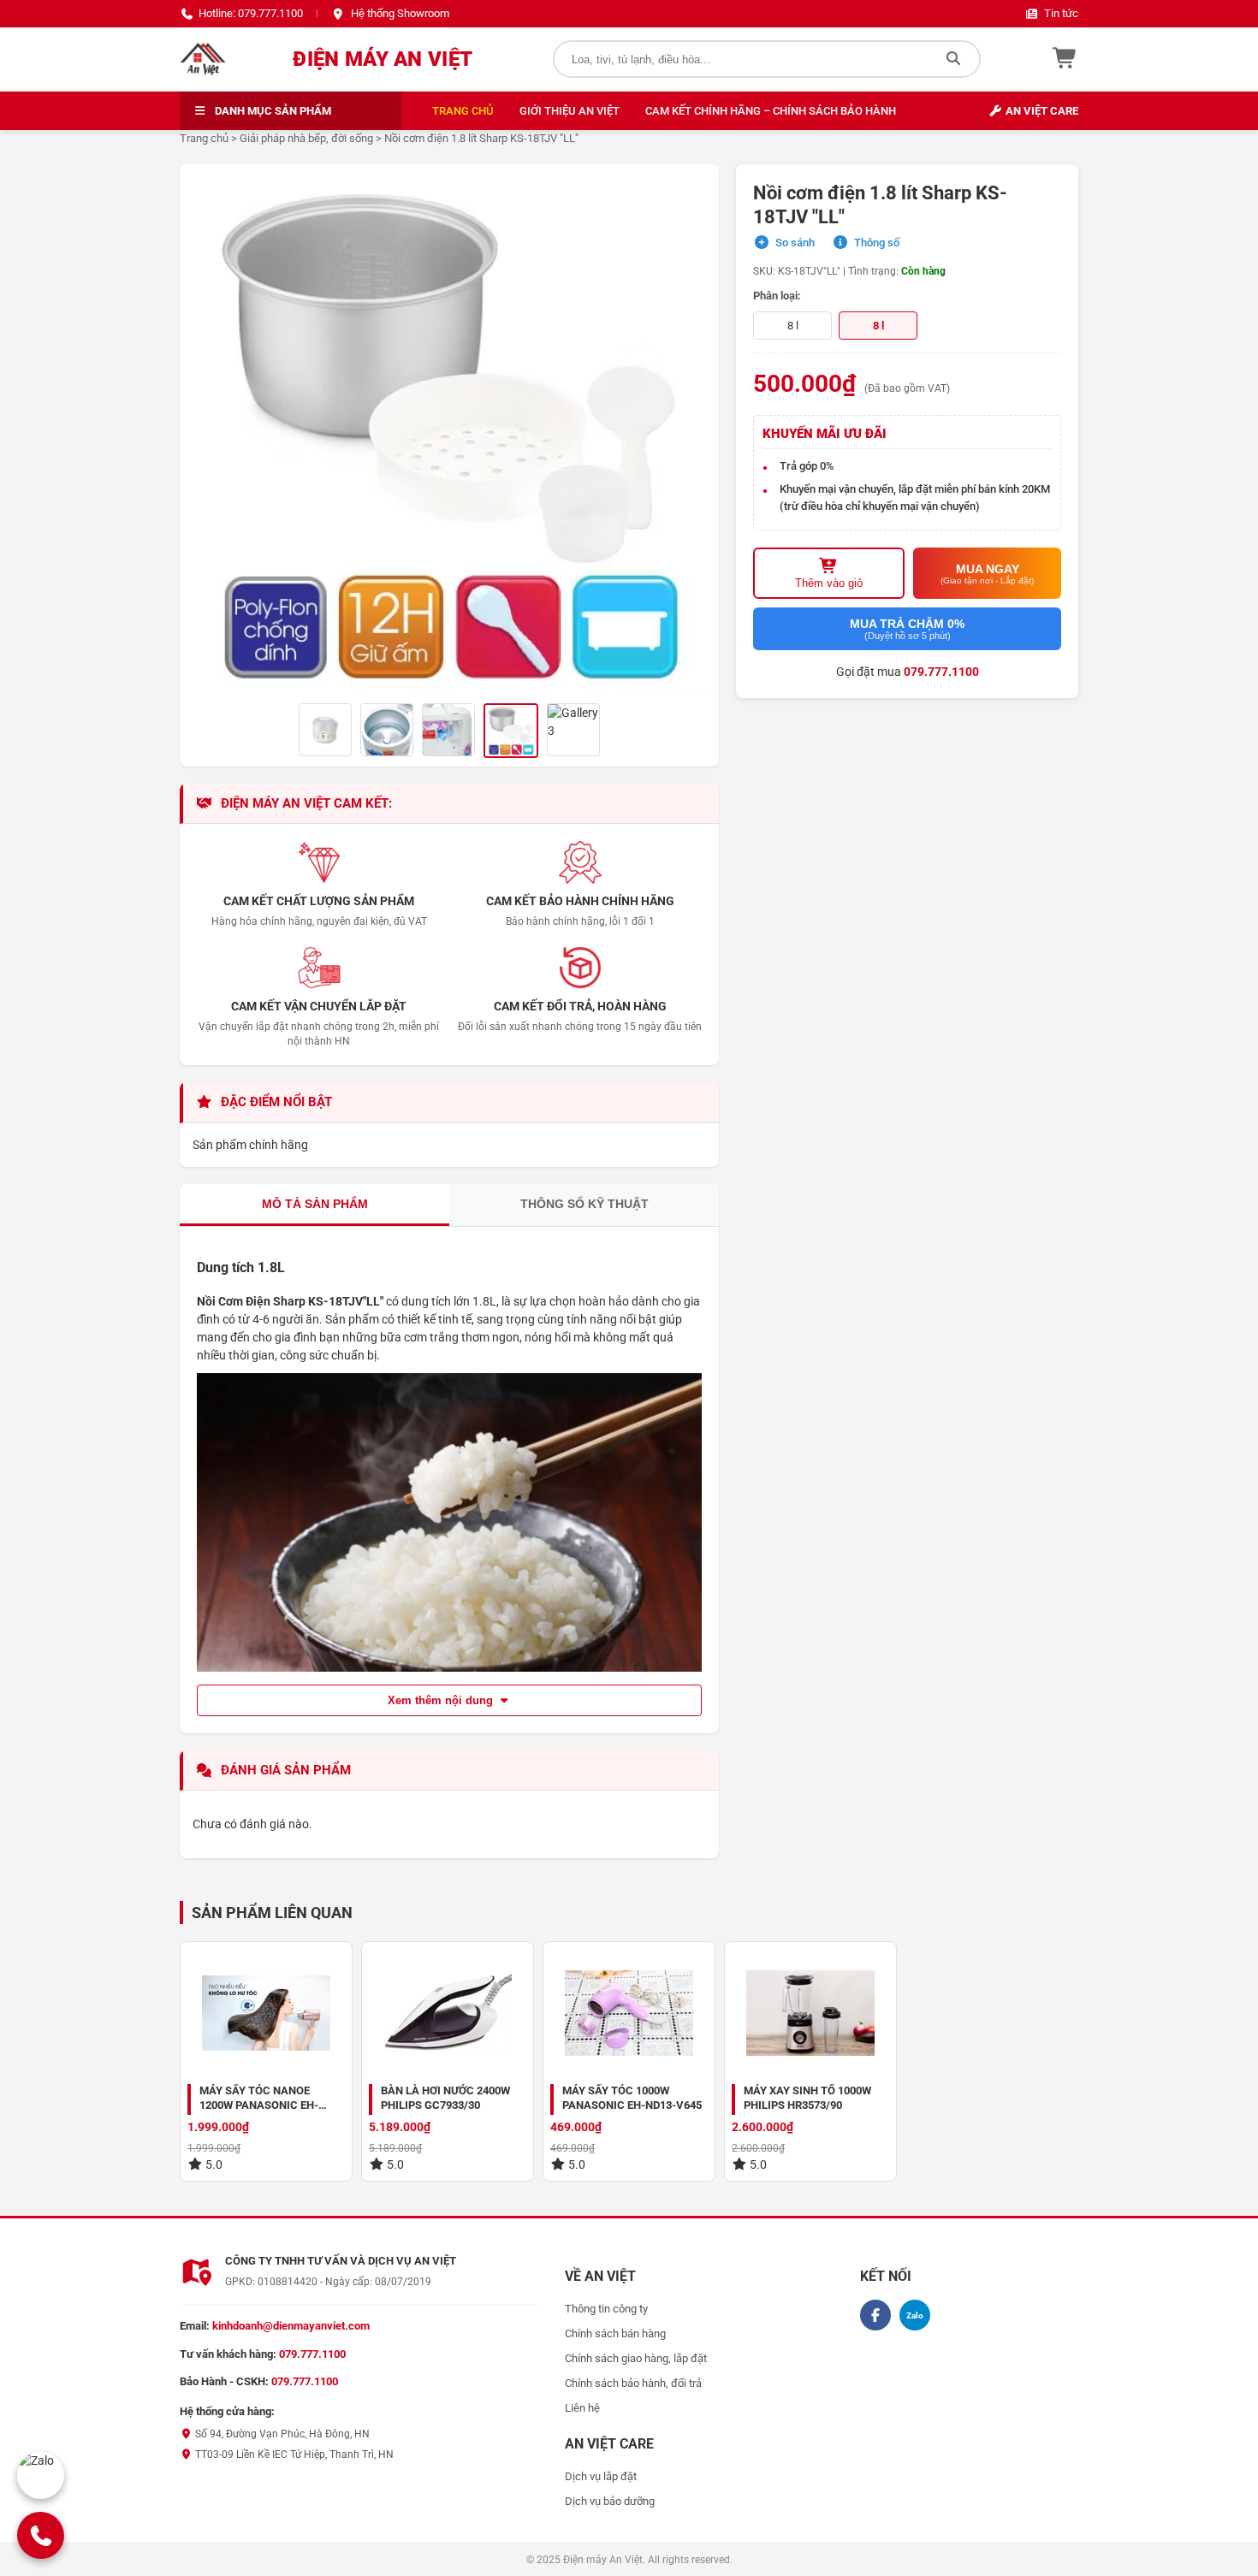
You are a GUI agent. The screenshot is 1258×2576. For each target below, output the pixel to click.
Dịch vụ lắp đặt (601, 2476)
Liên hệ (582, 2408)
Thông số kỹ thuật (584, 1204)
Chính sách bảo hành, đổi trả (633, 2383)
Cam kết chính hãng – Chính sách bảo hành (771, 111)
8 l (793, 326)
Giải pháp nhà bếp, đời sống (306, 138)
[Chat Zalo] (41, 2475)
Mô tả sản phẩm (315, 1204)
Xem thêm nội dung (442, 1700)
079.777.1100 (941, 672)
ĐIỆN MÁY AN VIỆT (383, 59)
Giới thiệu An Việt (570, 111)
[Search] (953, 59)
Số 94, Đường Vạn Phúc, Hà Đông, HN (281, 2434)
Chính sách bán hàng (615, 2333)
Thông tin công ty (606, 2309)
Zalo (915, 2315)
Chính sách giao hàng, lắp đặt (636, 2358)
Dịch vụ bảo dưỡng (610, 2501)
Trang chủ (463, 111)
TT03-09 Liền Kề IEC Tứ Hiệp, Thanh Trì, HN (293, 2455)
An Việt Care (1041, 111)
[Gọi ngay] (40, 2535)
